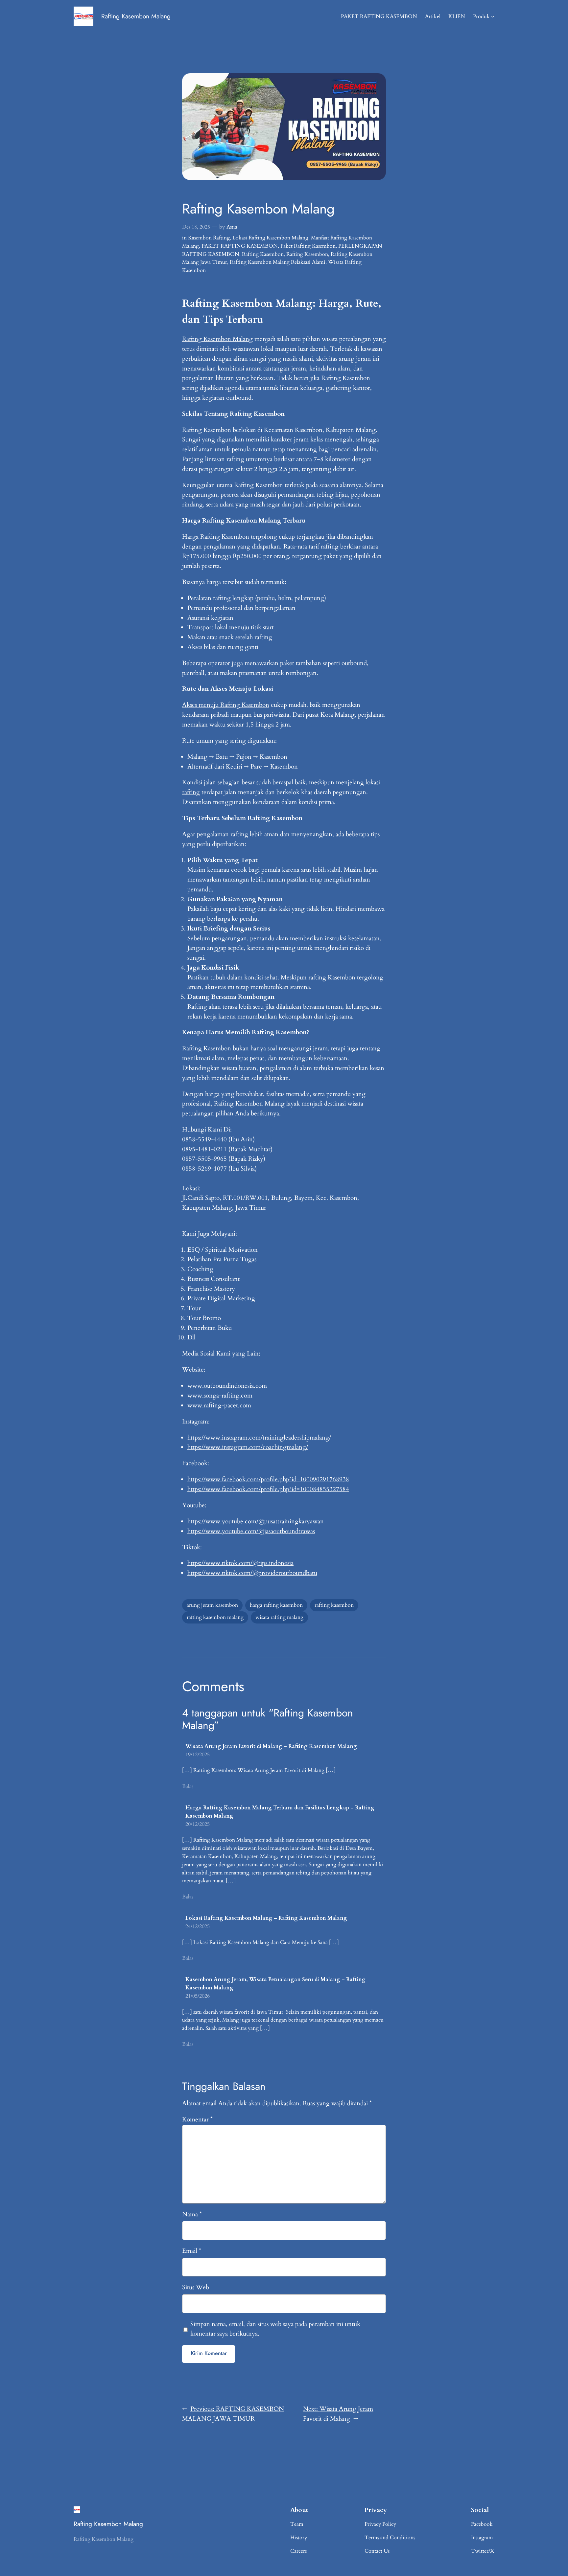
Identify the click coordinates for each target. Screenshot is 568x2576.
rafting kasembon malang (215, 1617)
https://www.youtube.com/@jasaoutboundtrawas (251, 1531)
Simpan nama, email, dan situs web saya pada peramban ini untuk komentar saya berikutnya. (275, 2329)
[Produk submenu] (493, 16)
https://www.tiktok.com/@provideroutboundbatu (252, 1573)
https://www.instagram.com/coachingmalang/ (248, 1447)
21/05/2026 (198, 1996)
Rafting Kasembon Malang (136, 16)
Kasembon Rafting (209, 238)
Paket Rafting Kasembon (308, 246)
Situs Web (196, 2287)
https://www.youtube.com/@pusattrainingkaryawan (256, 1521)
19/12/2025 (198, 1755)
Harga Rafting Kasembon (216, 537)
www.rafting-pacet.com (219, 1405)
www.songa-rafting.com (220, 1396)
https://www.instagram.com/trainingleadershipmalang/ (259, 1438)
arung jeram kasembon (212, 1605)
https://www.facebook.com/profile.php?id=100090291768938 (268, 1479)
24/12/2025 (198, 1926)
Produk (481, 16)
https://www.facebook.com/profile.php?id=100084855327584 (268, 1489)
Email (192, 2251)
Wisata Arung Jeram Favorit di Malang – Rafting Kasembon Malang (271, 1746)
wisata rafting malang (279, 1617)
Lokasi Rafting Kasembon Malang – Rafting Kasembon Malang (266, 1918)
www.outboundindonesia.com (227, 1386)
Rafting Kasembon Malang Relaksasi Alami (278, 262)
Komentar (197, 2119)
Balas (188, 1786)
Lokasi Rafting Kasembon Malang (270, 238)
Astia (232, 227)
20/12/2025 (198, 1824)
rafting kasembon (334, 1605)
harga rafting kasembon (276, 1605)
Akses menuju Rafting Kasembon (226, 705)
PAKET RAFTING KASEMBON (240, 246)
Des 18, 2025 (196, 227)
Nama (192, 2214)
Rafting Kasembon (263, 254)
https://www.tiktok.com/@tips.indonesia (240, 1563)
